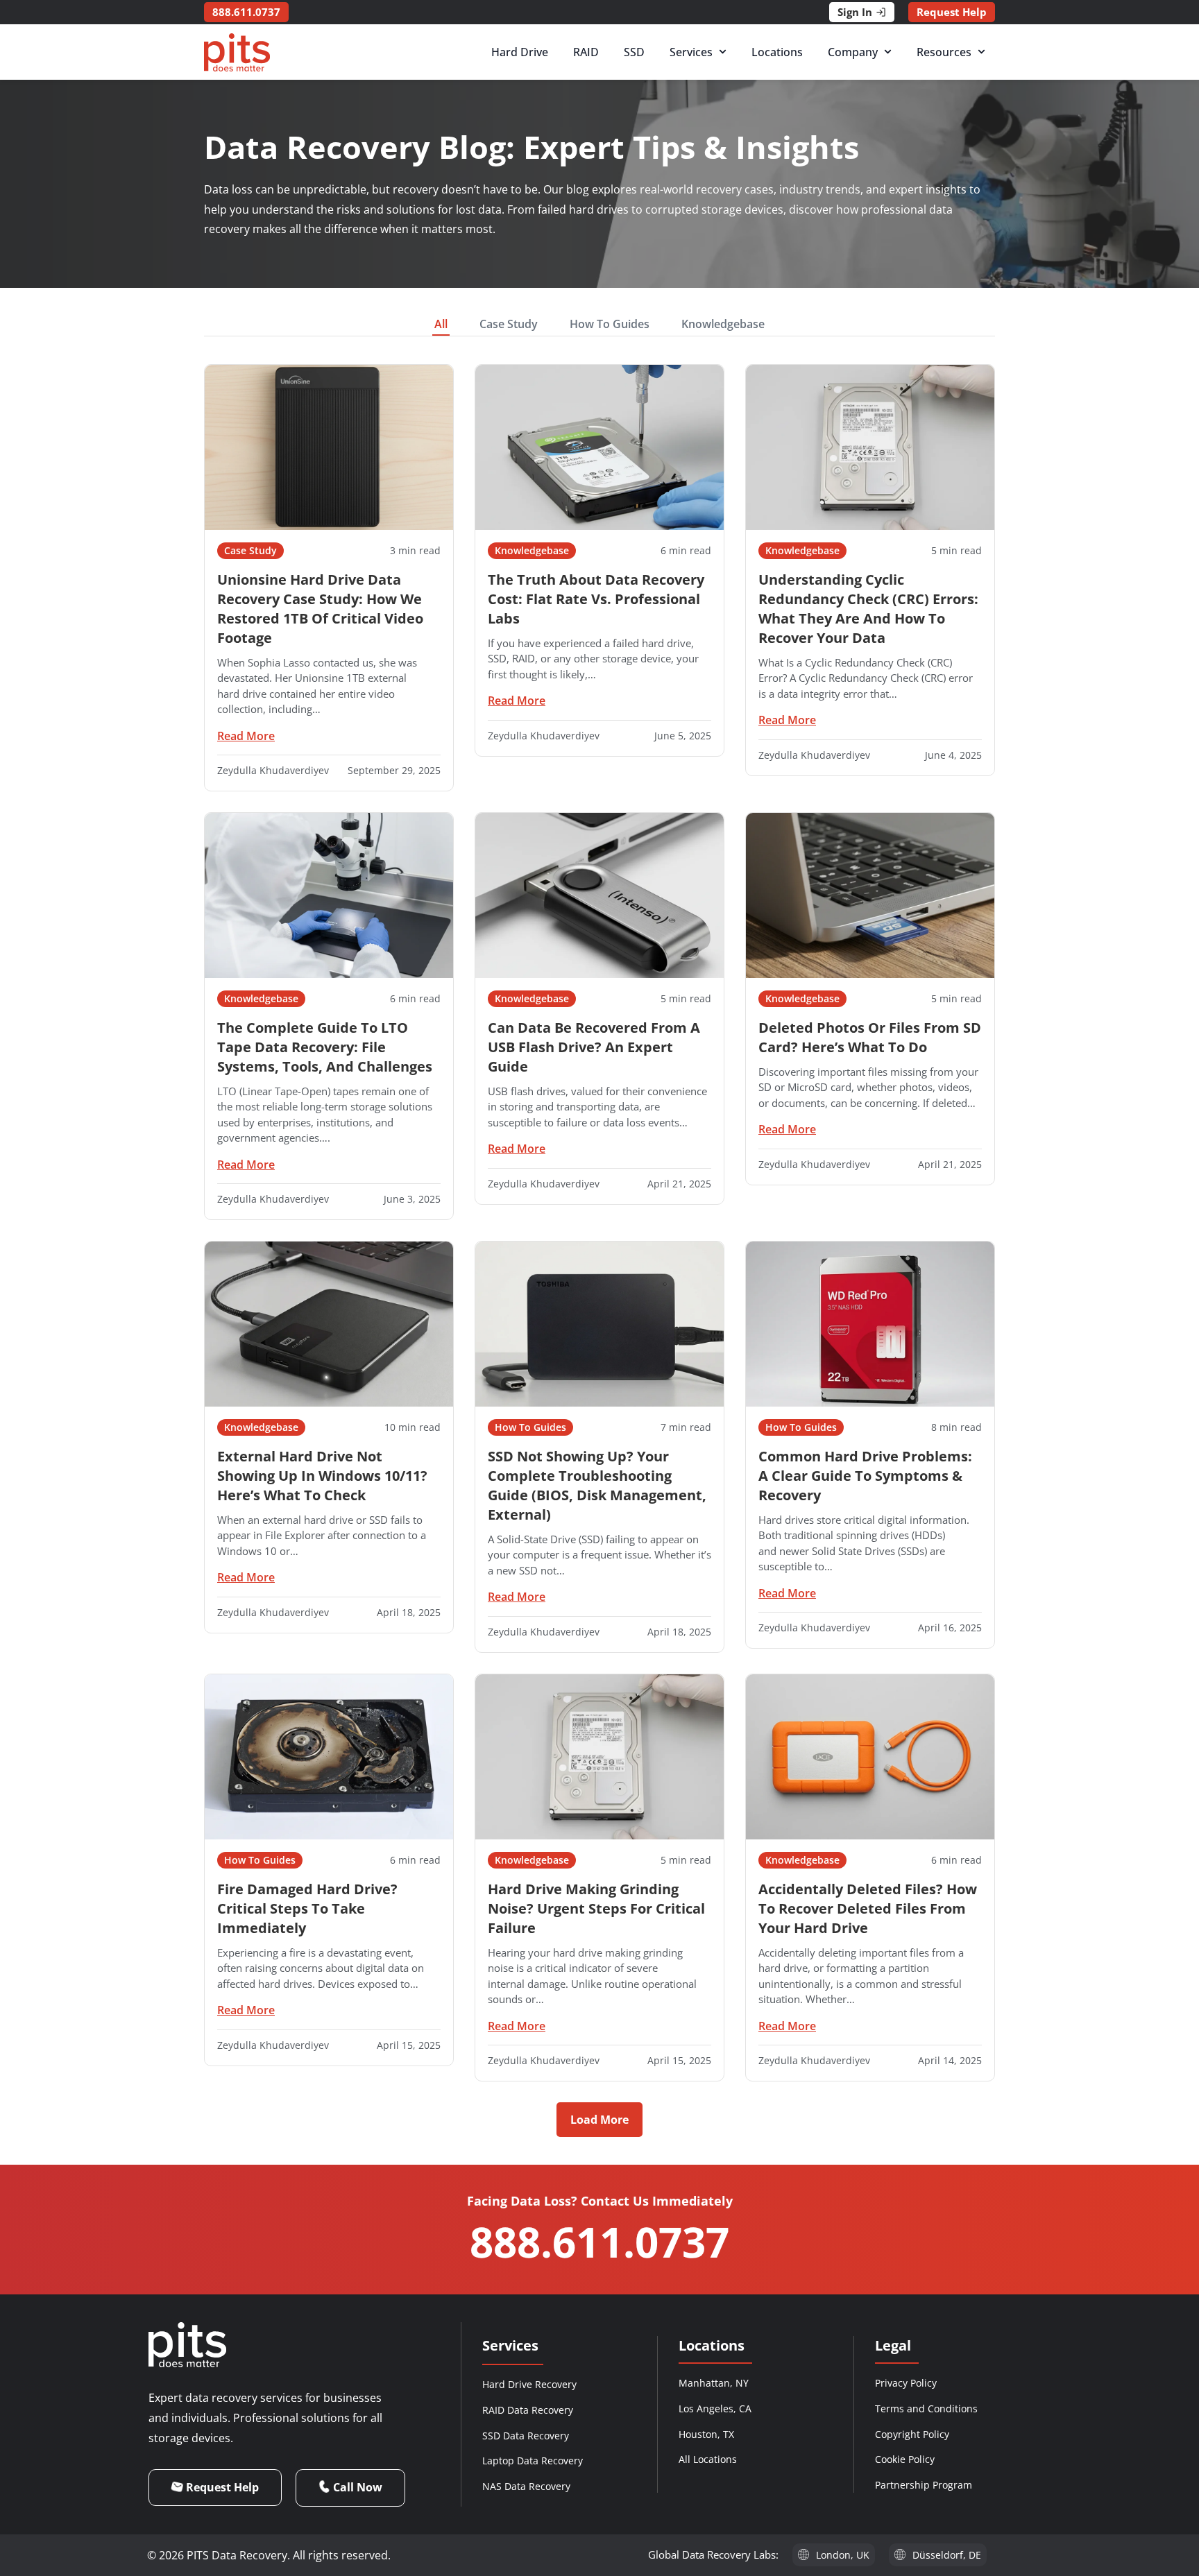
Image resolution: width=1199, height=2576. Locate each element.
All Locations (708, 2459)
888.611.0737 (599, 2242)
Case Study (509, 324)
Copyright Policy (912, 2434)
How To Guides (610, 324)
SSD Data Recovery (526, 2436)
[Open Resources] (981, 52)
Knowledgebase (723, 324)
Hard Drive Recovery (529, 2384)
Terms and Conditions (926, 2408)
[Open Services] (723, 52)
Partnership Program (924, 2485)
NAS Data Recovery (526, 2486)
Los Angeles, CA (715, 2408)
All (441, 324)
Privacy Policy (906, 2383)
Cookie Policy (905, 2459)
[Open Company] (888, 52)
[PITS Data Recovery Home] (237, 52)
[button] (599, 2120)
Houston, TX (706, 2434)
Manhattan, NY (714, 2383)
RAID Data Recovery (528, 2410)
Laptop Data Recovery (533, 2461)
